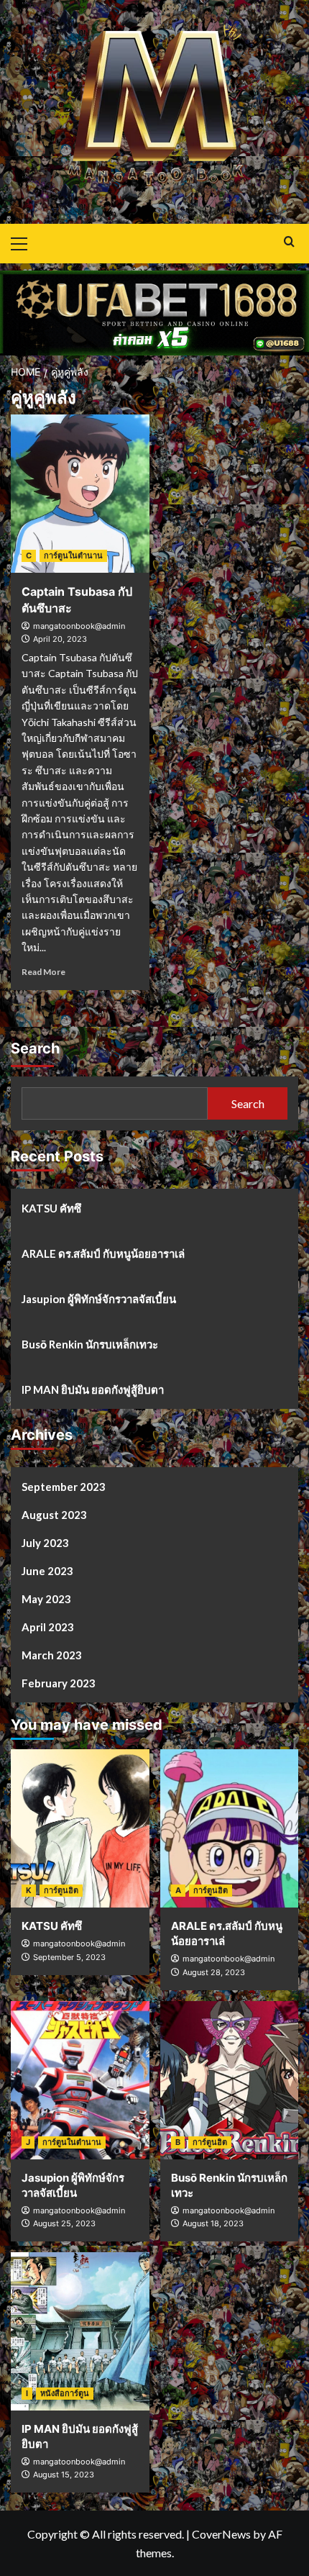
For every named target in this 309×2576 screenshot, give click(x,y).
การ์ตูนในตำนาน (73, 555)
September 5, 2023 (69, 1957)
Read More (43, 972)
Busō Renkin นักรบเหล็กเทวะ (90, 1344)
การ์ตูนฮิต (61, 1890)
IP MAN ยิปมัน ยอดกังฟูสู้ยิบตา (93, 1389)
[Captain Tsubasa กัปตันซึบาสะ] (80, 494)
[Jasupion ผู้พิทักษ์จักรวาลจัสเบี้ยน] (80, 2080)
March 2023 (52, 1655)
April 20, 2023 (60, 639)
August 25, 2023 (64, 2223)
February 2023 (59, 1683)
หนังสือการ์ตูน (65, 2393)
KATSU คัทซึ (51, 1208)
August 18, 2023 (213, 2223)
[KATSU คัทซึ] (80, 1828)
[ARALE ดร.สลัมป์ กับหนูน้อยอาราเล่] (230, 1828)
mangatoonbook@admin (79, 626)
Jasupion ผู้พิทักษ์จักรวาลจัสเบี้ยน (99, 1299)
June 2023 (47, 1571)
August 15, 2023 (64, 2475)
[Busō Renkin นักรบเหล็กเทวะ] (230, 2080)
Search (35, 1048)
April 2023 (48, 1627)
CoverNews (221, 2534)
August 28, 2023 (214, 1972)
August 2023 (54, 1515)
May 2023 (46, 1599)
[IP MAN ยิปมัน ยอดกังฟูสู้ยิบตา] (80, 2331)
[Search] (289, 242)
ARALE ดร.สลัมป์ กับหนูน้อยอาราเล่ (103, 1253)
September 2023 (64, 1487)
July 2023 (45, 1543)
